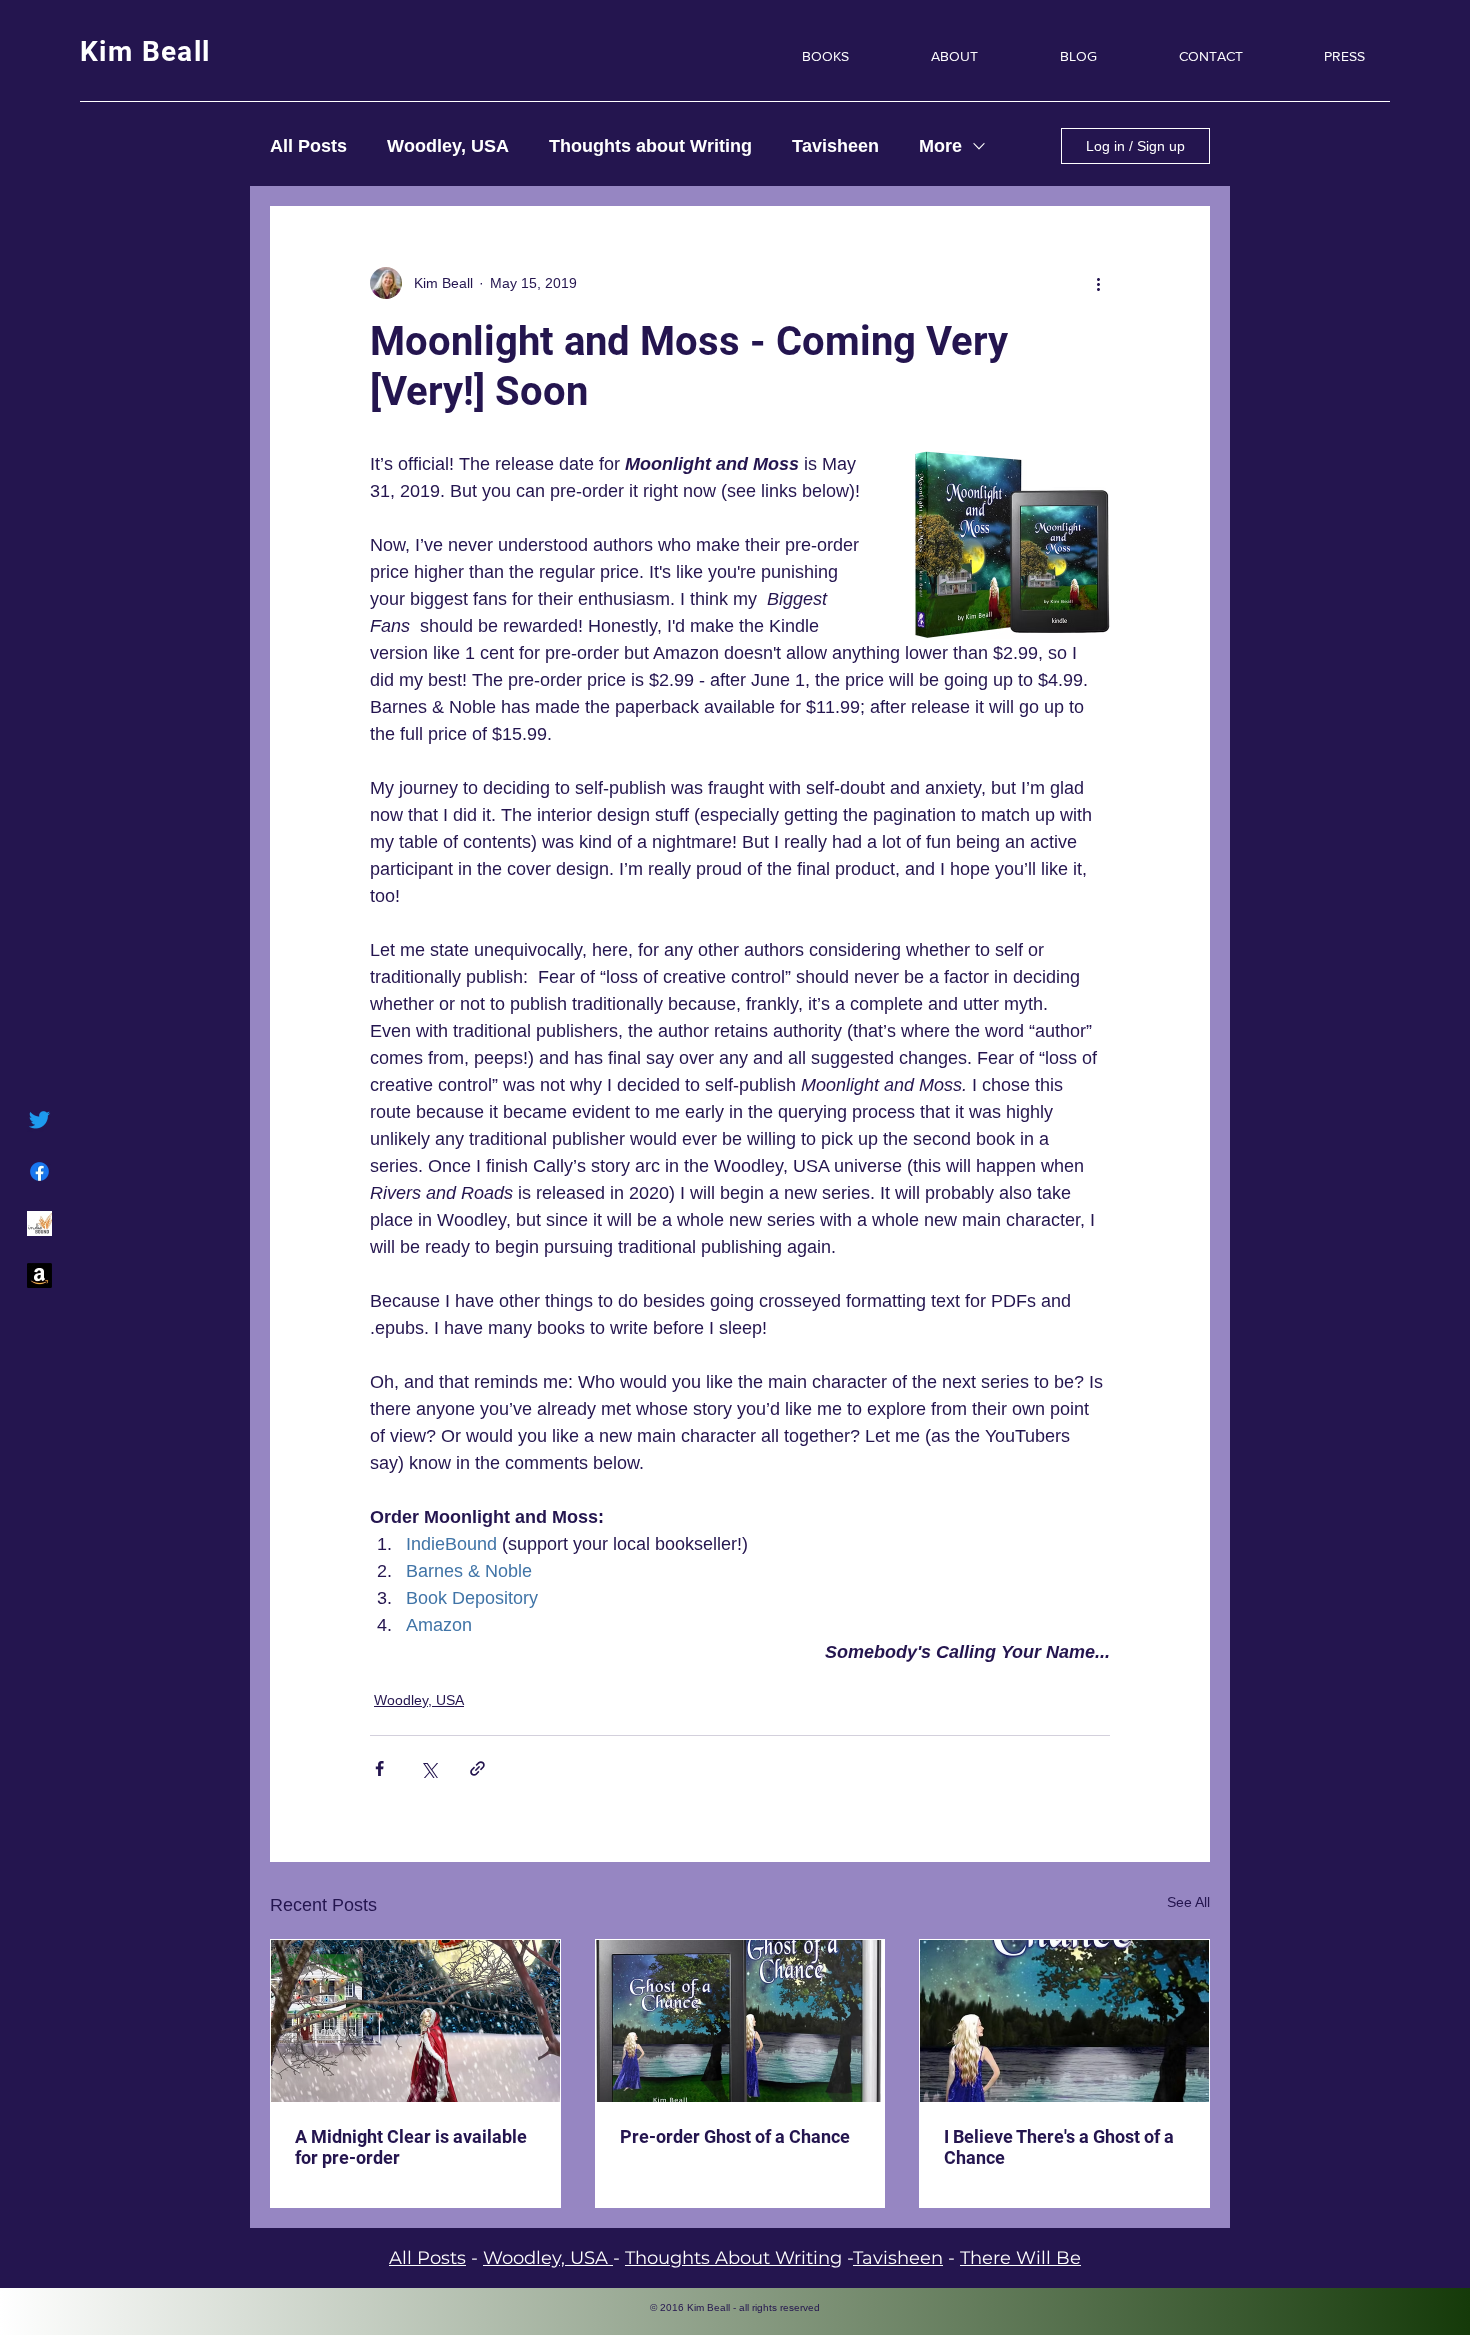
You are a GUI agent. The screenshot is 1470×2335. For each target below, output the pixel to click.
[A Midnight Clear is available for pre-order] (415, 2021)
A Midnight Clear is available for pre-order (411, 2147)
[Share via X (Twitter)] (428, 1768)
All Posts (308, 146)
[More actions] (1098, 283)
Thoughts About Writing (733, 2258)
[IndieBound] (39, 1223)
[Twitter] (39, 1119)
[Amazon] (39, 1275)
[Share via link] (477, 1768)
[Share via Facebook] (379, 1768)
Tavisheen (835, 146)
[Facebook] (39, 1171)
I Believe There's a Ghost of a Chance (1059, 2147)
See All (1188, 1902)
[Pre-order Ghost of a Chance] (740, 2021)
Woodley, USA (448, 146)
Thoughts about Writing (650, 146)
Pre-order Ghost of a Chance (735, 2136)
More (940, 146)
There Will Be (1020, 2258)
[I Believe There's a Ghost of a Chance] (1064, 2021)
